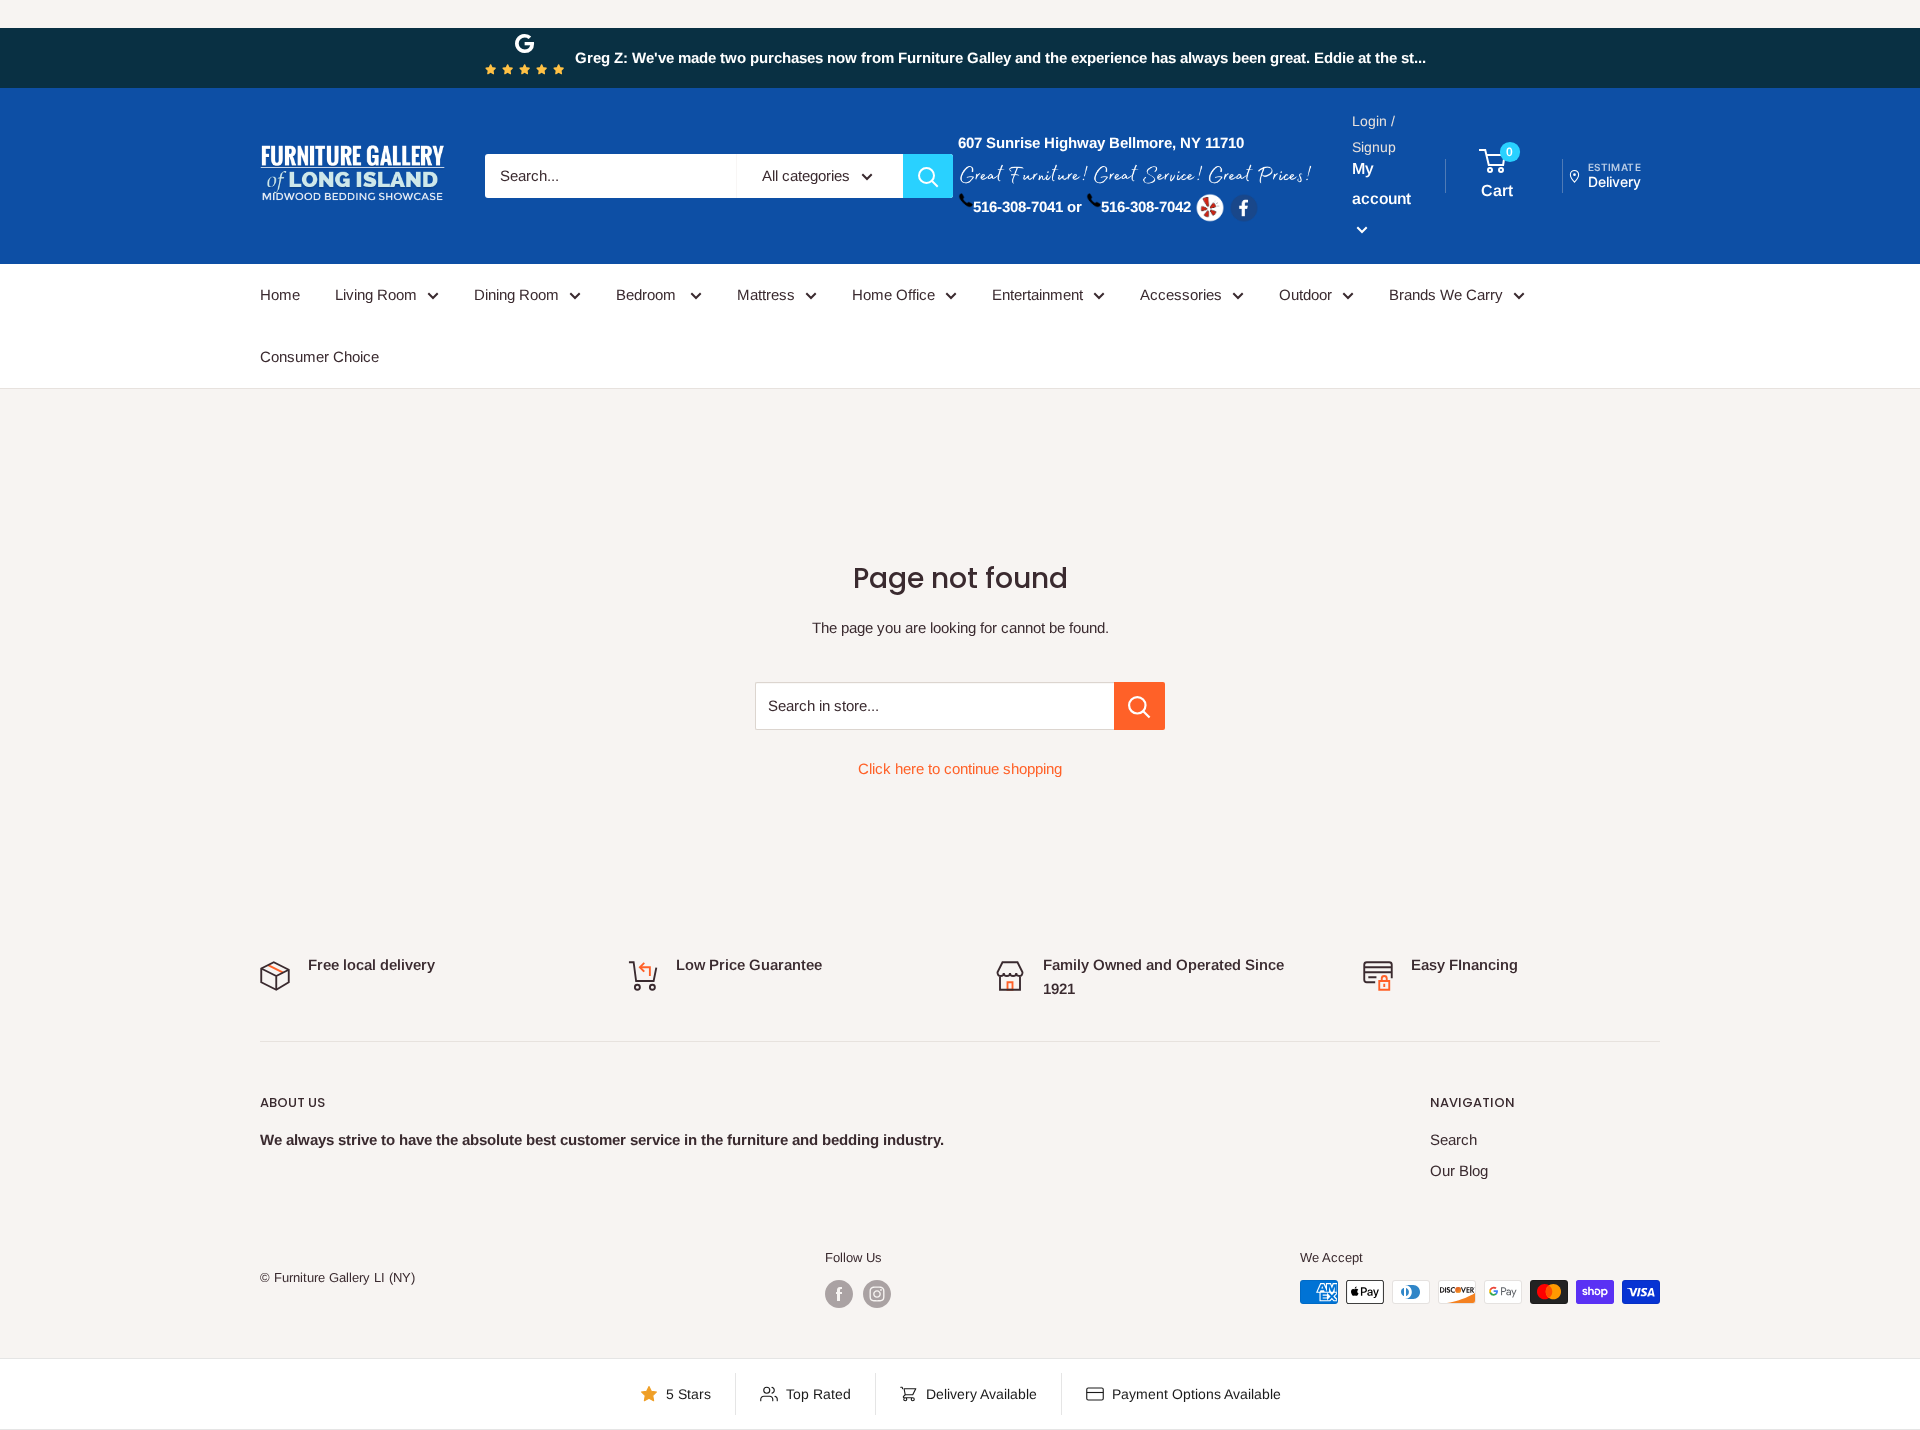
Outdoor (1305, 294)
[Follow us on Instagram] (877, 1294)
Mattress (766, 294)
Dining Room (516, 294)
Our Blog (1459, 1170)
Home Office (893, 294)
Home (280, 294)
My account (1381, 183)
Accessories (1181, 294)
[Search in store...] (1139, 706)
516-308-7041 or (1027, 206)
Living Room (376, 294)
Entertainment (1037, 294)
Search (1453, 1139)
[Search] (928, 176)
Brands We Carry (1446, 294)
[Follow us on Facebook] (839, 1294)
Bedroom (648, 294)
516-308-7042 (1146, 206)
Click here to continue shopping (960, 768)
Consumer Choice (319, 356)
